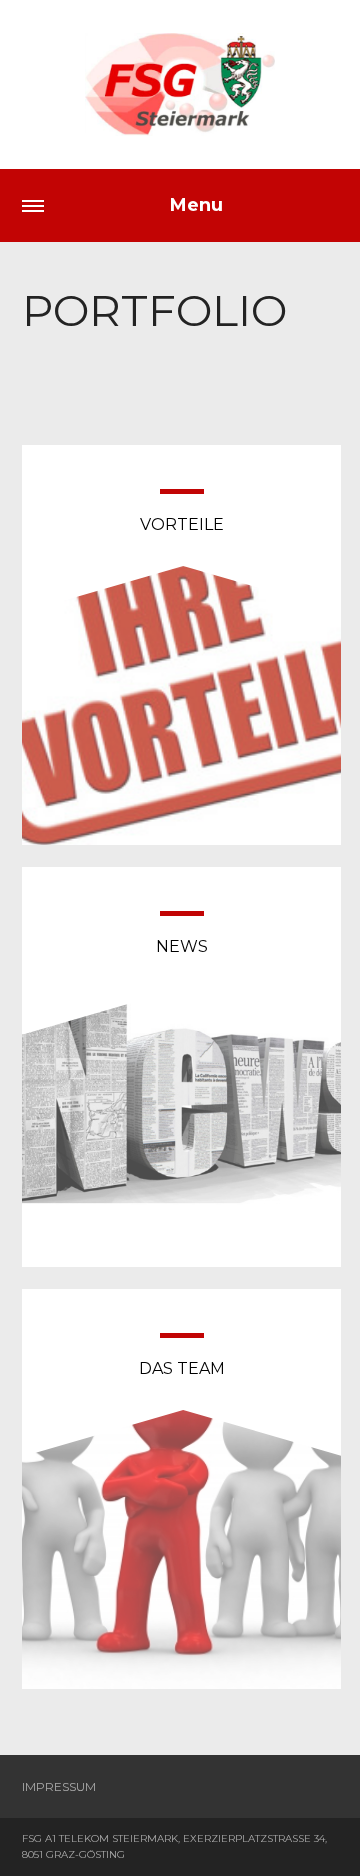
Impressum (59, 1786)
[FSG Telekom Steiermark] (180, 84)
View (181, 668)
